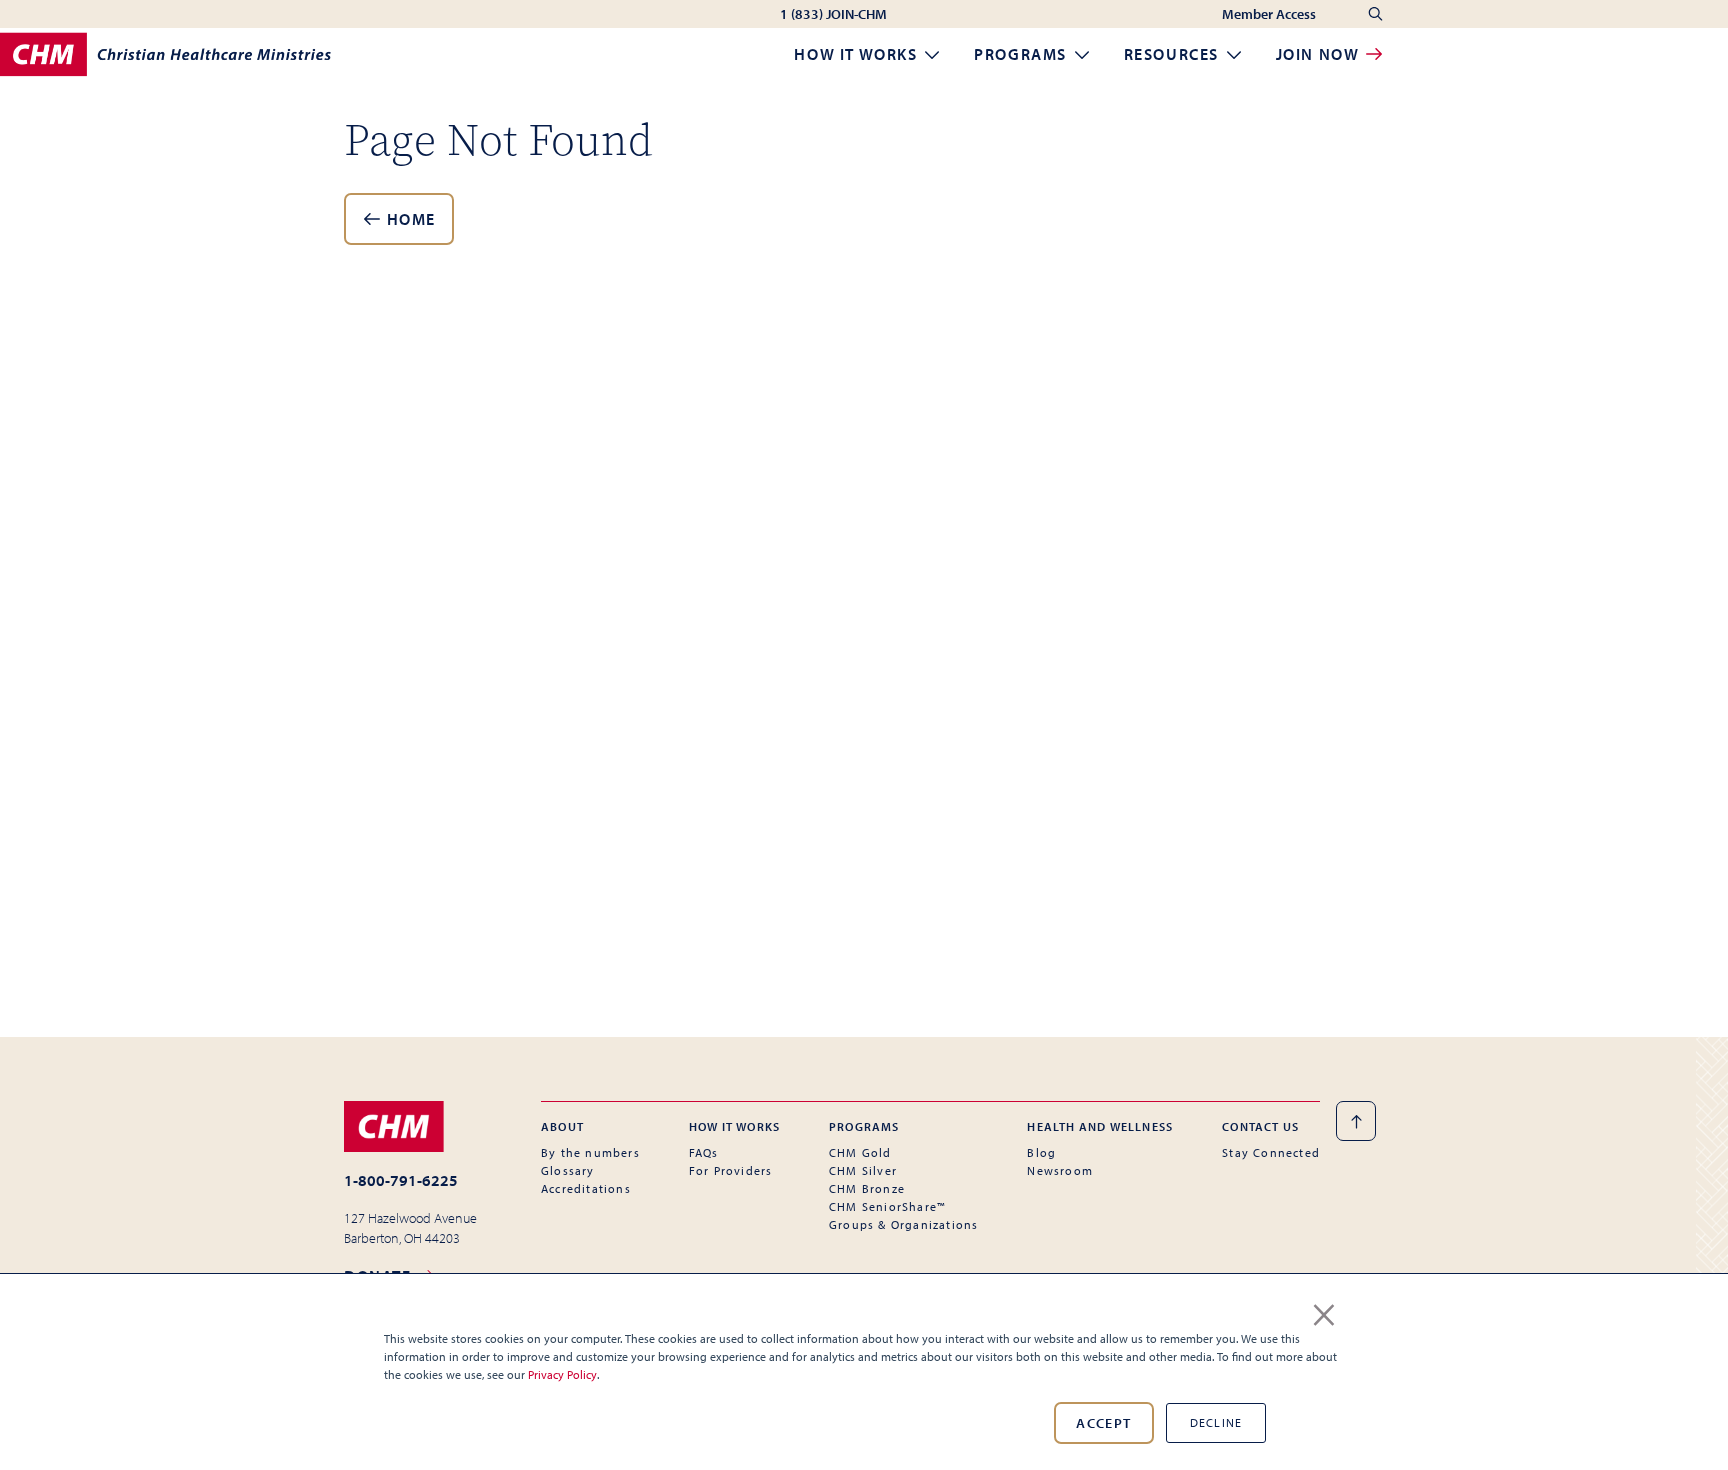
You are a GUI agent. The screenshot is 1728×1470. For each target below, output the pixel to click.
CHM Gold (860, 1152)
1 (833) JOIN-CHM (833, 14)
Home (409, 219)
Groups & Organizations (903, 1224)
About (562, 1126)
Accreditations (586, 1188)
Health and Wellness (1100, 1126)
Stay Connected (1271, 1152)
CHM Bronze (867, 1188)
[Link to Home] (410, 1126)
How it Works (858, 54)
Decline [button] (1216, 1422)
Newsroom (1060, 1170)
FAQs (704, 1152)
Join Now (1320, 54)
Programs (1022, 54)
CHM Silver (863, 1170)
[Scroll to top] (1356, 1121)
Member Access (1270, 14)
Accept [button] (1103, 1423)
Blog (1041, 1152)
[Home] (165, 54)
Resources (1174, 54)
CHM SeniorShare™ (887, 1206)
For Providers (731, 1170)
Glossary (568, 1170)
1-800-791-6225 (401, 1180)
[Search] (1375, 14)
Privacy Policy (562, 1374)
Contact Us (1260, 1126)
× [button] (1324, 1311)
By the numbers (590, 1152)
